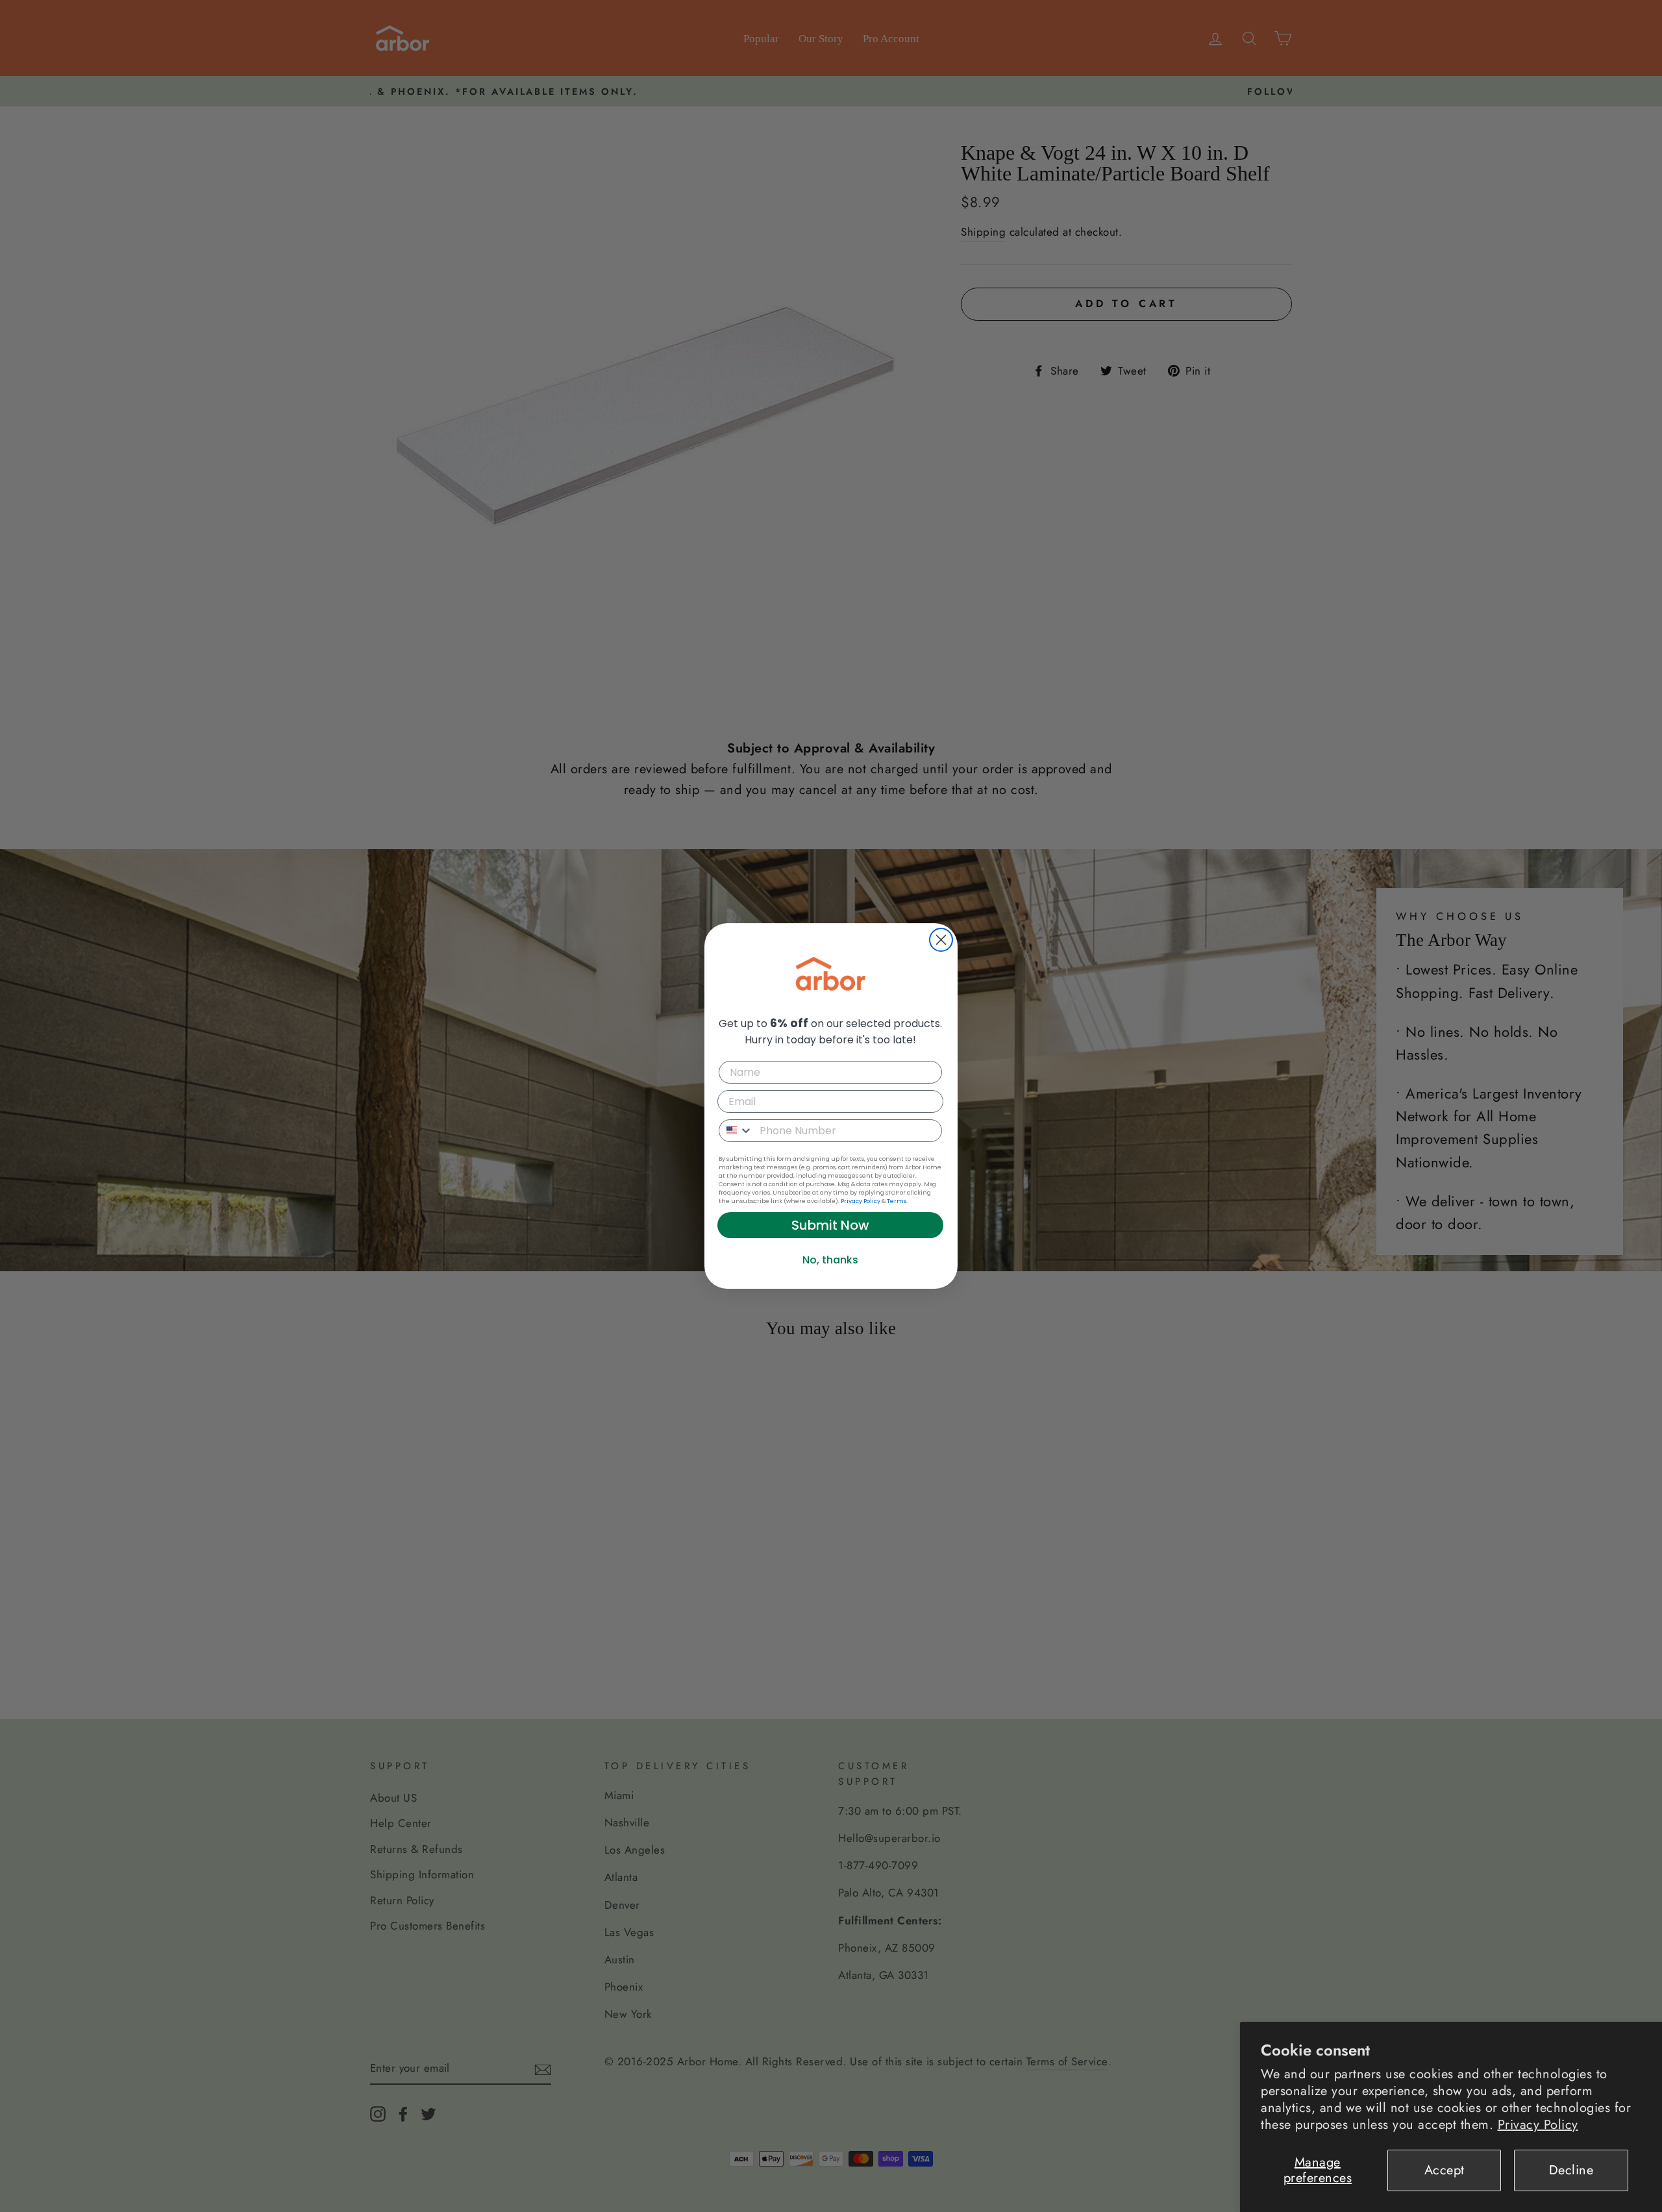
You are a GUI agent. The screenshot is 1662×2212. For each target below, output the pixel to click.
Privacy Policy (1538, 2125)
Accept (1445, 2170)
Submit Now (830, 1225)
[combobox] (736, 1131)
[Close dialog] (941, 940)
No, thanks (830, 1260)
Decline (1571, 2170)
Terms (897, 1201)
